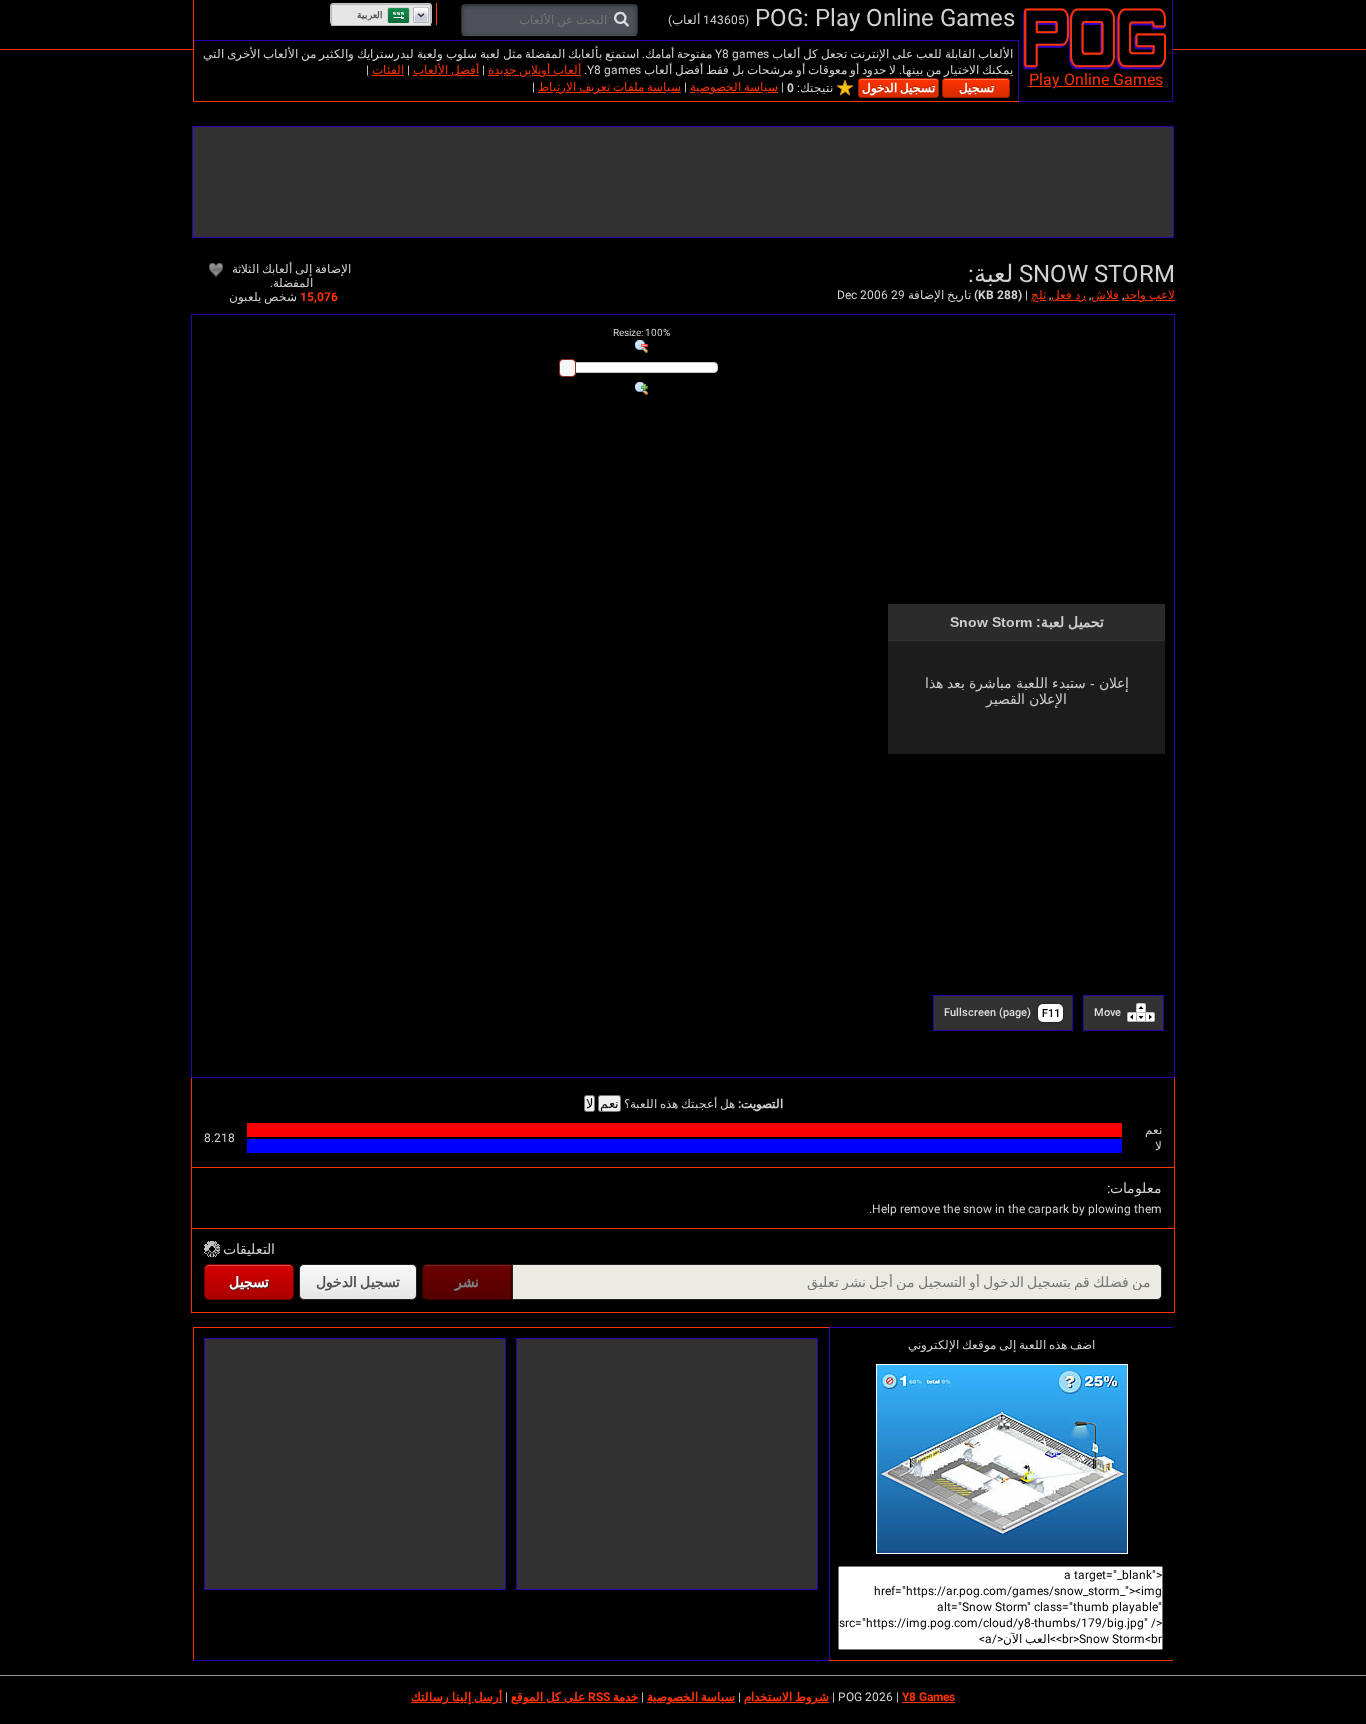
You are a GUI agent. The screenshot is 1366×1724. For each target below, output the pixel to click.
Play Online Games (1096, 79)
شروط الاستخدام (786, 1697)
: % (641, 332)
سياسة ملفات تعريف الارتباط (609, 87)
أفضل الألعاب (446, 70)
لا (589, 1103)
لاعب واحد (1149, 295)
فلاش (1105, 295)
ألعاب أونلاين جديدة (534, 70)
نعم (609, 1103)
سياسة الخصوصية (734, 87)
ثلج (1038, 295)
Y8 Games (928, 1697)
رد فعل (1068, 295)
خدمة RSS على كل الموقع (574, 1697)
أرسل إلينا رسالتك (456, 1697)
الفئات (388, 70)
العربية (370, 15)
